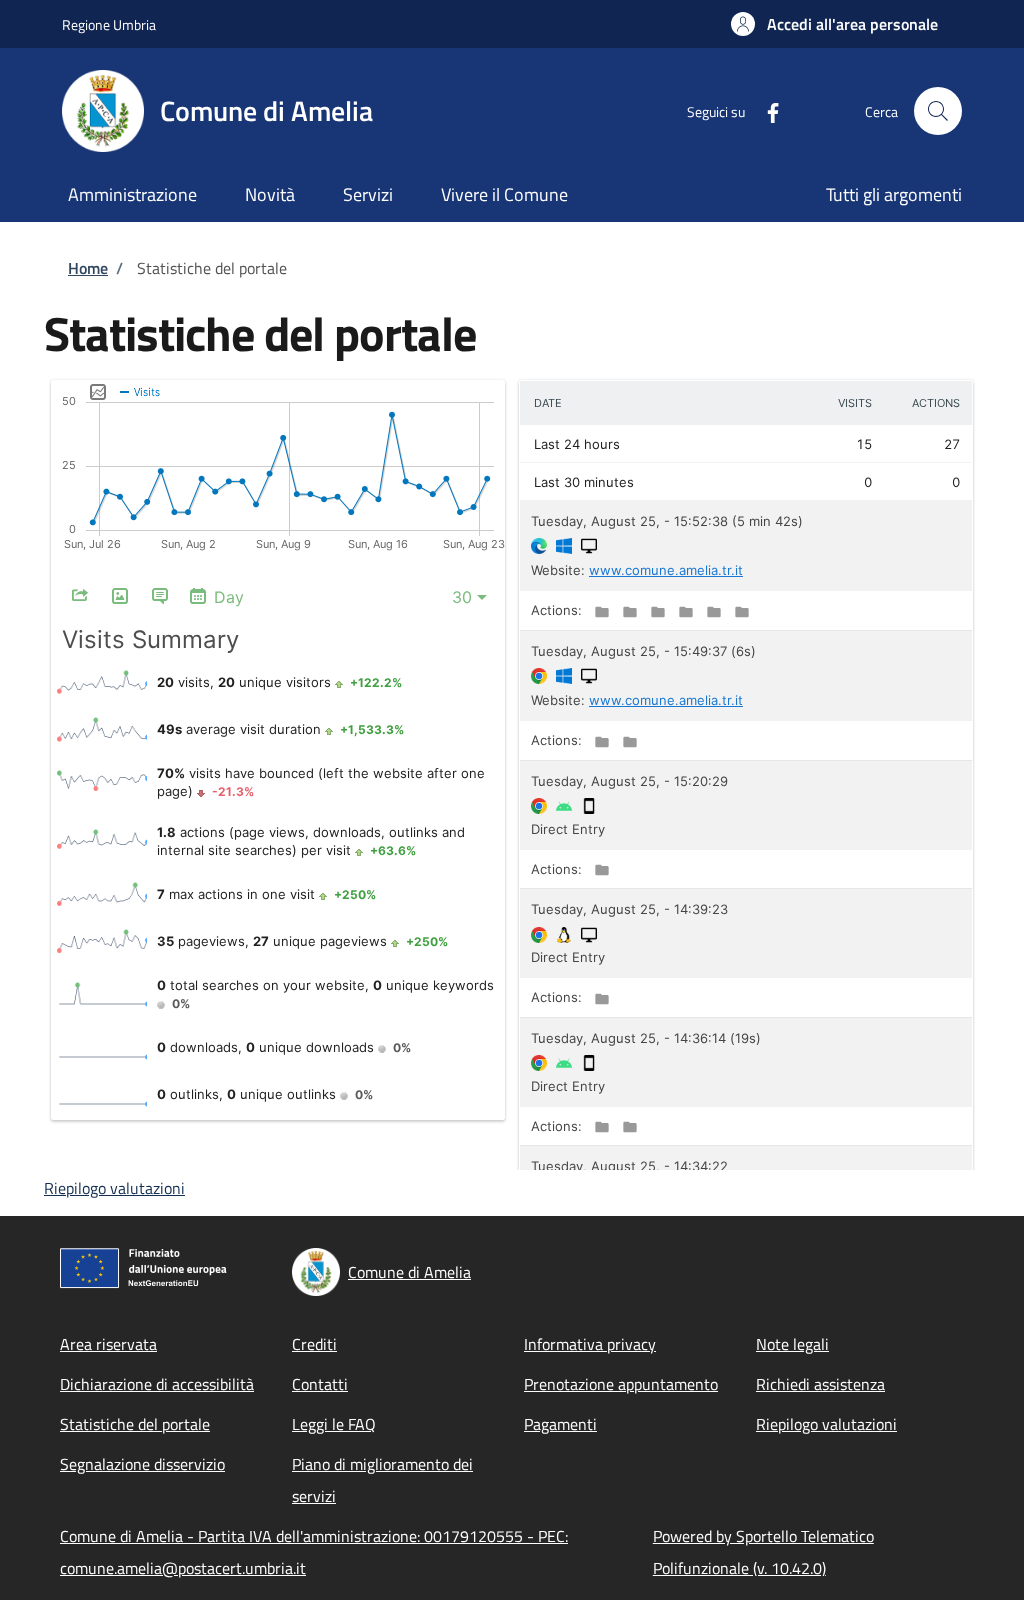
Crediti (314, 1344)
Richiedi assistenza (820, 1384)
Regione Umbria (109, 24)
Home (88, 268)
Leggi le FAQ (334, 1424)
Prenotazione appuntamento (621, 1384)
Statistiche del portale (135, 1424)
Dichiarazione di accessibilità (157, 1384)
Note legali (792, 1344)
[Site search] (938, 111)
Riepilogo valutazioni (114, 1188)
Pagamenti (560, 1424)
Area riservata (108, 1344)
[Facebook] (765, 110)
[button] (834, 24)
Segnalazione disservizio (142, 1464)
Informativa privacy (590, 1344)
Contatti (320, 1384)
